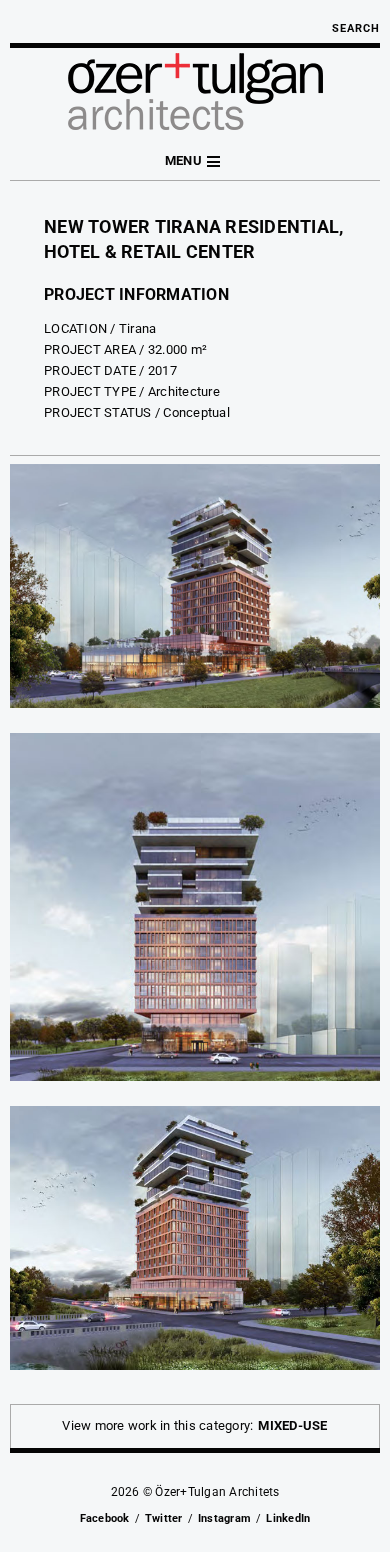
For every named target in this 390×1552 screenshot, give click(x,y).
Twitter (164, 1518)
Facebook (105, 1518)
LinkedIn (288, 1518)
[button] (195, 161)
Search (356, 28)
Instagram (224, 1518)
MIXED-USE (292, 1425)
